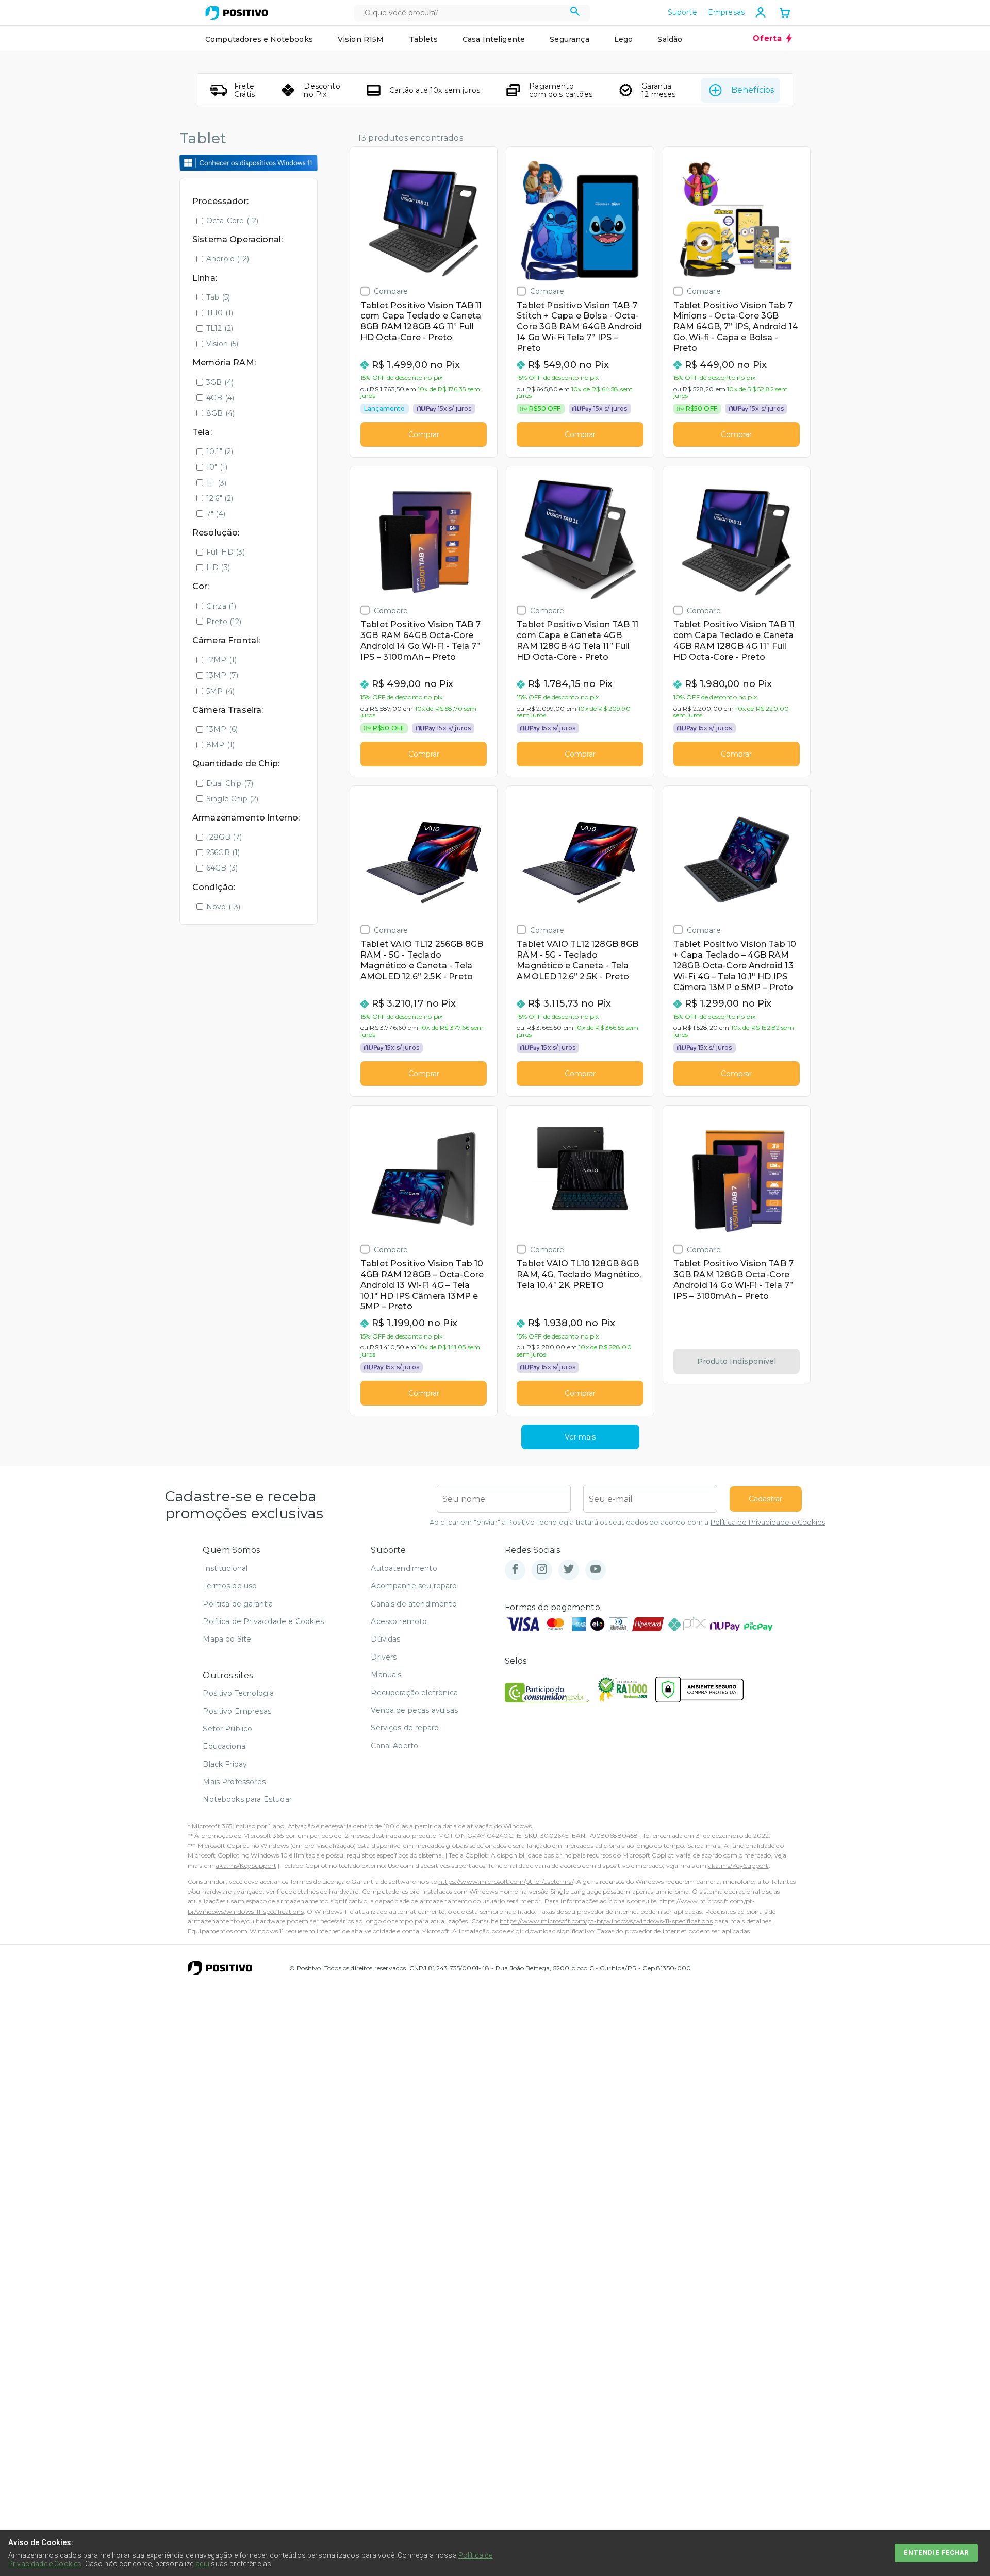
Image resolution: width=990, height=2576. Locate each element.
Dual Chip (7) (230, 783)
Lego (624, 39)
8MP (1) (220, 745)
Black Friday (225, 1764)
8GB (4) (220, 413)
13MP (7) (222, 675)
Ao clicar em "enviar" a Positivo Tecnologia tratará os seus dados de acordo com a (627, 1522)
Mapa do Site (227, 1639)
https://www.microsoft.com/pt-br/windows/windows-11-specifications (606, 1921)
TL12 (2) (220, 328)
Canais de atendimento (414, 1604)
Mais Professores (234, 1782)
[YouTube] (596, 1570)
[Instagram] (542, 1570)
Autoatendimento (404, 1568)
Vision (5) (222, 344)
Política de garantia (238, 1604)
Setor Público (227, 1729)
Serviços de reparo (405, 1728)
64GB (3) (222, 868)
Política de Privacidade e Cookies (768, 1522)
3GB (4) (220, 382)
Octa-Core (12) (232, 221)
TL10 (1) (220, 313)
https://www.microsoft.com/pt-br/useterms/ (506, 1881)
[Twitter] (569, 1570)
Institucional (225, 1568)
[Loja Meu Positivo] (237, 13)
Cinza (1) (221, 606)
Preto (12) (224, 622)
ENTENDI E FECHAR (936, 2553)
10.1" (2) (220, 451)
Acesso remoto (399, 1621)
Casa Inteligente (494, 39)
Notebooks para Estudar (247, 1799)
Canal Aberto (394, 1746)
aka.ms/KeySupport (246, 1866)
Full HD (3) (226, 552)
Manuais (386, 1675)
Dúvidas (385, 1639)
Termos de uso (230, 1586)
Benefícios (753, 90)
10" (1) (217, 467)
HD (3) (218, 567)
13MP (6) (222, 729)
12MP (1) (221, 660)
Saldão (670, 39)
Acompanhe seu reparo (414, 1586)
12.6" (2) (220, 498)
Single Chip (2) (232, 799)
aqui (203, 2564)
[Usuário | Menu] (761, 12)
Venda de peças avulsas (414, 1710)
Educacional (225, 1746)
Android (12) (228, 259)
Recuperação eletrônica (414, 1693)
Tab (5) (218, 297)
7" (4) (216, 514)
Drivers (384, 1657)
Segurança (569, 39)
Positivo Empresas (237, 1711)
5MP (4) (220, 691)
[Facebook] (515, 1570)
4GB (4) (220, 398)
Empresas (726, 12)
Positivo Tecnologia (238, 1693)
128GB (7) (224, 837)
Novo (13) (223, 907)
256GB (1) (223, 852)
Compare (391, 291)
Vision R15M (361, 39)
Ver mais (580, 1437)
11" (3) (216, 483)
